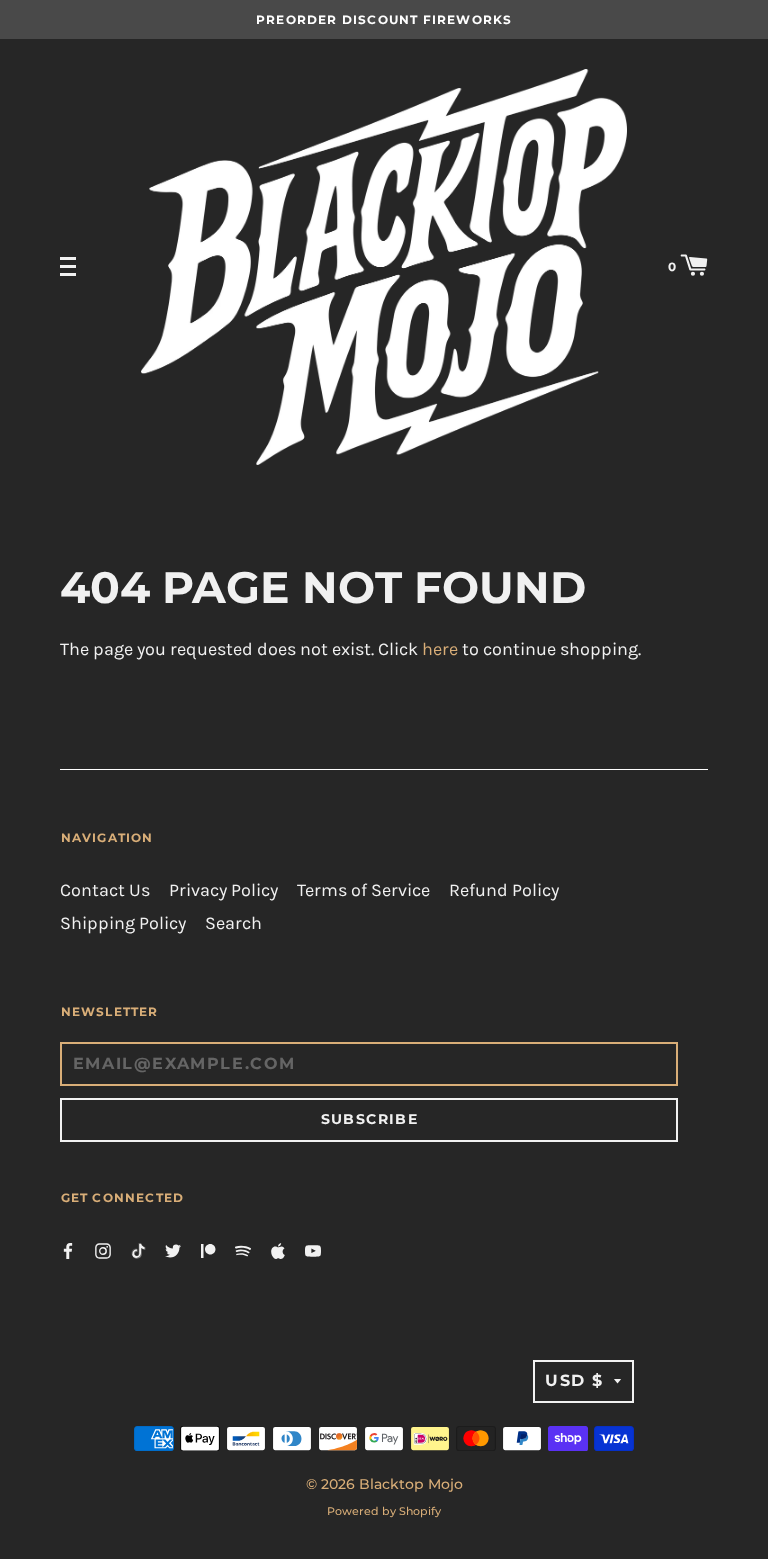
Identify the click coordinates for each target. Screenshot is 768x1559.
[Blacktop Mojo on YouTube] (313, 1249)
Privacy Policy (223, 890)
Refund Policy (504, 890)
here (440, 649)
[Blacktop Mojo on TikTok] (138, 1249)
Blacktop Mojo (411, 1484)
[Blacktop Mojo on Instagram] (103, 1249)
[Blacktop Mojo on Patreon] (208, 1249)
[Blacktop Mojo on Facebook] (68, 1249)
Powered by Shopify (384, 1511)
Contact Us (105, 890)
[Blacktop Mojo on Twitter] (173, 1249)
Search (233, 923)
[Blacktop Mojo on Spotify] (243, 1249)
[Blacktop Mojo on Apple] (278, 1249)
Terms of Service (363, 890)
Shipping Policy (123, 923)
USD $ (574, 1380)
